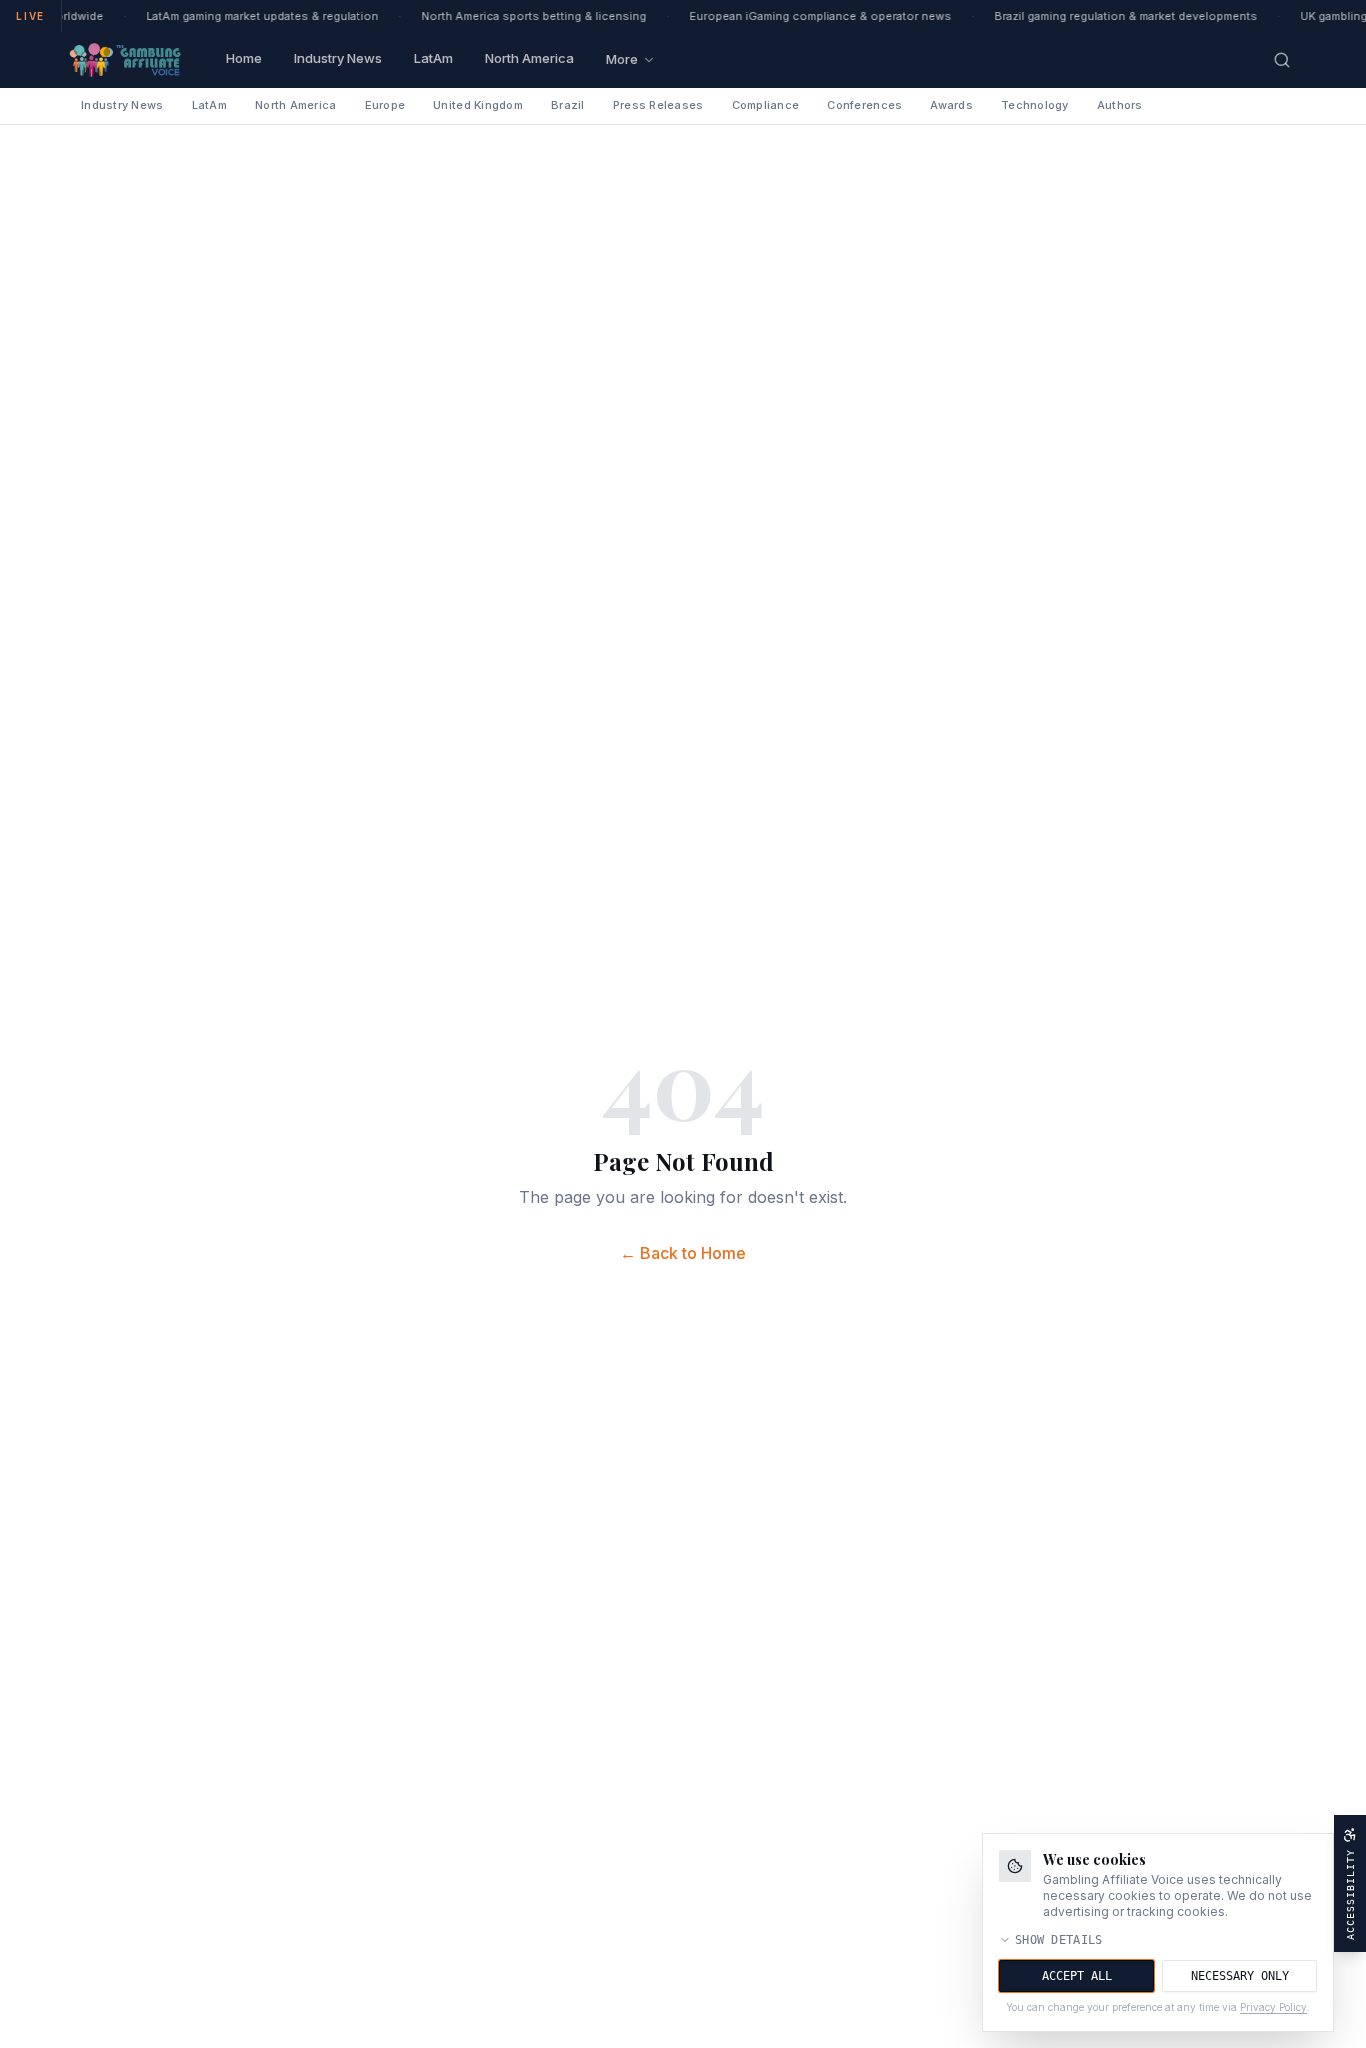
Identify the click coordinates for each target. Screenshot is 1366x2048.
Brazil (568, 105)
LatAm (433, 58)
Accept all (1077, 1976)
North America (529, 58)
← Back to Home (683, 1253)
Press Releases (658, 105)
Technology (1035, 105)
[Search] (1282, 60)
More (622, 59)
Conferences (864, 105)
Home (244, 58)
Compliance (766, 105)
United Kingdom (478, 105)
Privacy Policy (1273, 2007)
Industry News (338, 58)
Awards (951, 105)
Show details (1059, 1940)
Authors (1120, 105)
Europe (385, 105)
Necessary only (1240, 1976)
